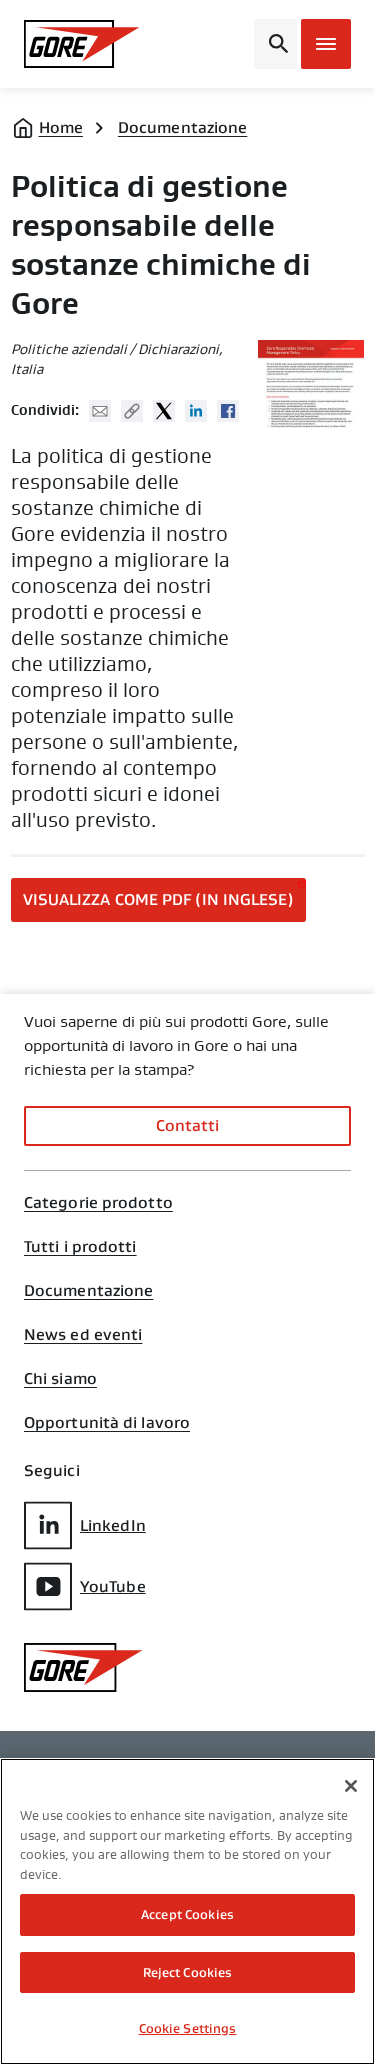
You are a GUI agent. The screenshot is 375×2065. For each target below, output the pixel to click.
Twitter (164, 411)
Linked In (196, 411)
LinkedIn (113, 1525)
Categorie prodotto (98, 1203)
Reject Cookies (188, 1972)
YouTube (113, 1586)
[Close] (351, 1786)
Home (61, 127)
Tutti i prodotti (80, 1247)
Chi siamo (60, 1379)
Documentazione (182, 127)
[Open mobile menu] (326, 44)
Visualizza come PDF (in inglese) (158, 899)
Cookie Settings (188, 2028)
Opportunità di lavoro (107, 1423)
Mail (100, 411)
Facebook (228, 411)
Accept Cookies (187, 1914)
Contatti (188, 1125)
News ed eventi (83, 1335)
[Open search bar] (275, 44)
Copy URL (132, 411)
